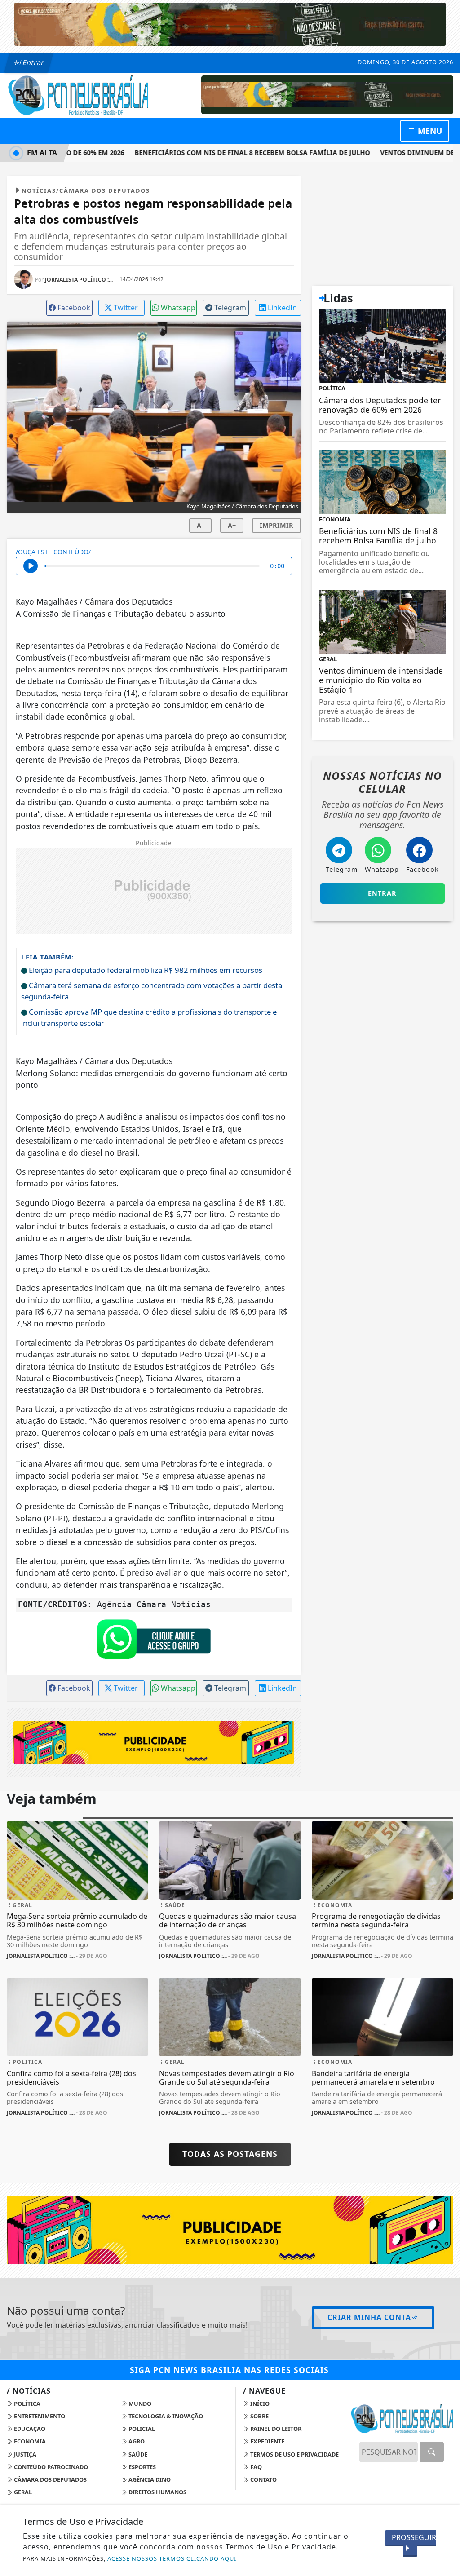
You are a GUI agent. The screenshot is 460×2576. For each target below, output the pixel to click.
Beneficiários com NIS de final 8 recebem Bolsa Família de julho (234, 152)
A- (200, 525)
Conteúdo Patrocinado (50, 2467)
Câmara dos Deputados (50, 2479)
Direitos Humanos (157, 2492)
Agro (136, 2441)
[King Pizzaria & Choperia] (327, 94)
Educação (29, 2429)
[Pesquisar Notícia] (432, 2452)
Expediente (267, 2441)
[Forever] (230, 23)
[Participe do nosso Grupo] (154, 1641)
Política (27, 2404)
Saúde (137, 2454)
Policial (141, 2429)
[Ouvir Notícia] (31, 566)
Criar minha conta (369, 2317)
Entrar (32, 62)
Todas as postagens (230, 2154)
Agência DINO (149, 2479)
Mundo (139, 2404)
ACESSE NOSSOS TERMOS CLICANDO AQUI (172, 2558)
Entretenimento (39, 2416)
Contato (263, 2479)
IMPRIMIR (276, 525)
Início (259, 2404)
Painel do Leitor (275, 2429)
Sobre (259, 2416)
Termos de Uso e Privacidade (294, 2454)
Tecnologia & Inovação (165, 2416)
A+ (232, 525)
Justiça (24, 2454)
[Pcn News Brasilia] (77, 94)
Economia (29, 2441)
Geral (22, 2492)
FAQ (255, 2467)
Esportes (142, 2467)
